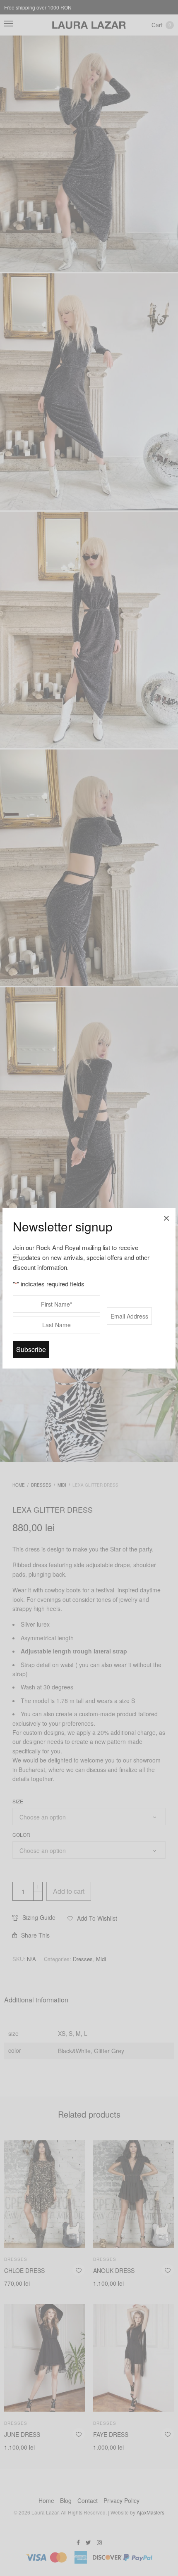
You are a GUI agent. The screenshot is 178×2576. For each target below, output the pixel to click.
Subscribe (31, 1349)
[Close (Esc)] (166, 1217)
